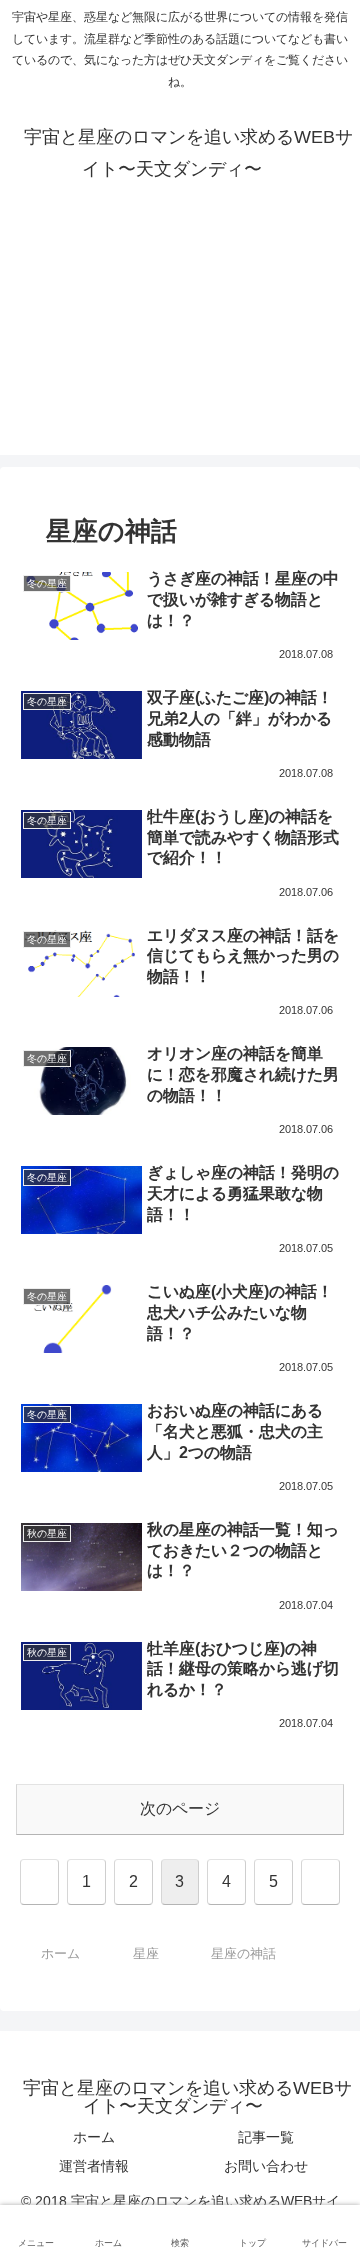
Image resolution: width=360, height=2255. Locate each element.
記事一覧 (266, 2137)
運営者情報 (94, 2166)
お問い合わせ (266, 2166)
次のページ (180, 1808)
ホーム (94, 2137)
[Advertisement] (180, 347)
